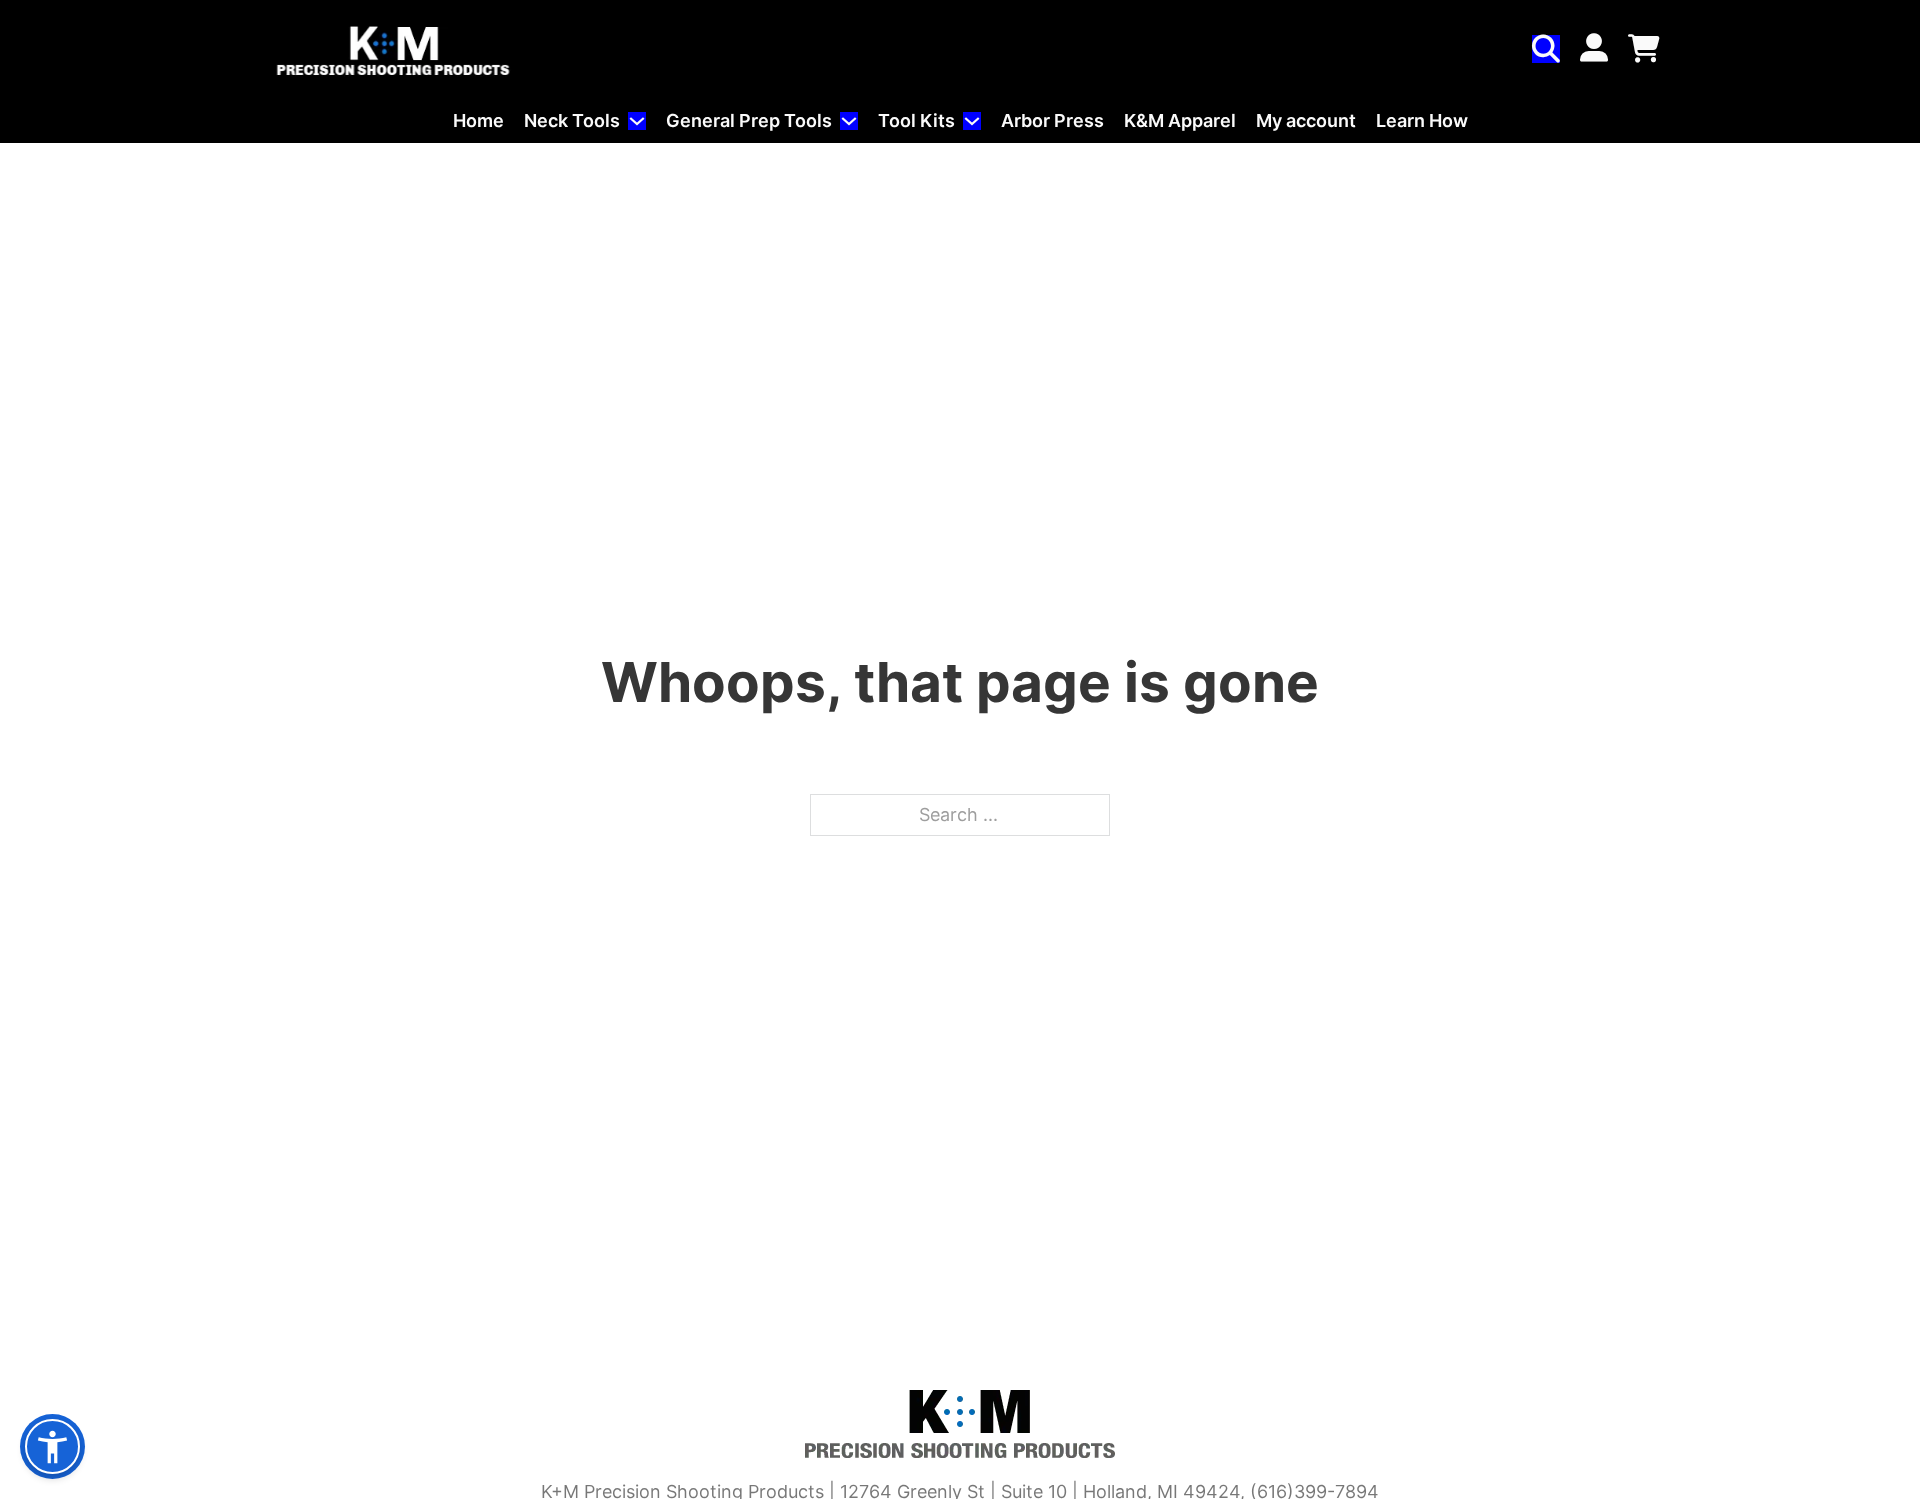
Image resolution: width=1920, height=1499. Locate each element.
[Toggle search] (1546, 49)
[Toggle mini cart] (1644, 49)
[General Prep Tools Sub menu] (849, 121)
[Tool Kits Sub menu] (972, 121)
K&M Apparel (1180, 120)
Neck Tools (572, 120)
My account (1306, 120)
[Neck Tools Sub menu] (637, 121)
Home (478, 120)
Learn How (1422, 120)
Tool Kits (916, 120)
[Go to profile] (1594, 50)
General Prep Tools (749, 120)
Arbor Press (1052, 120)
